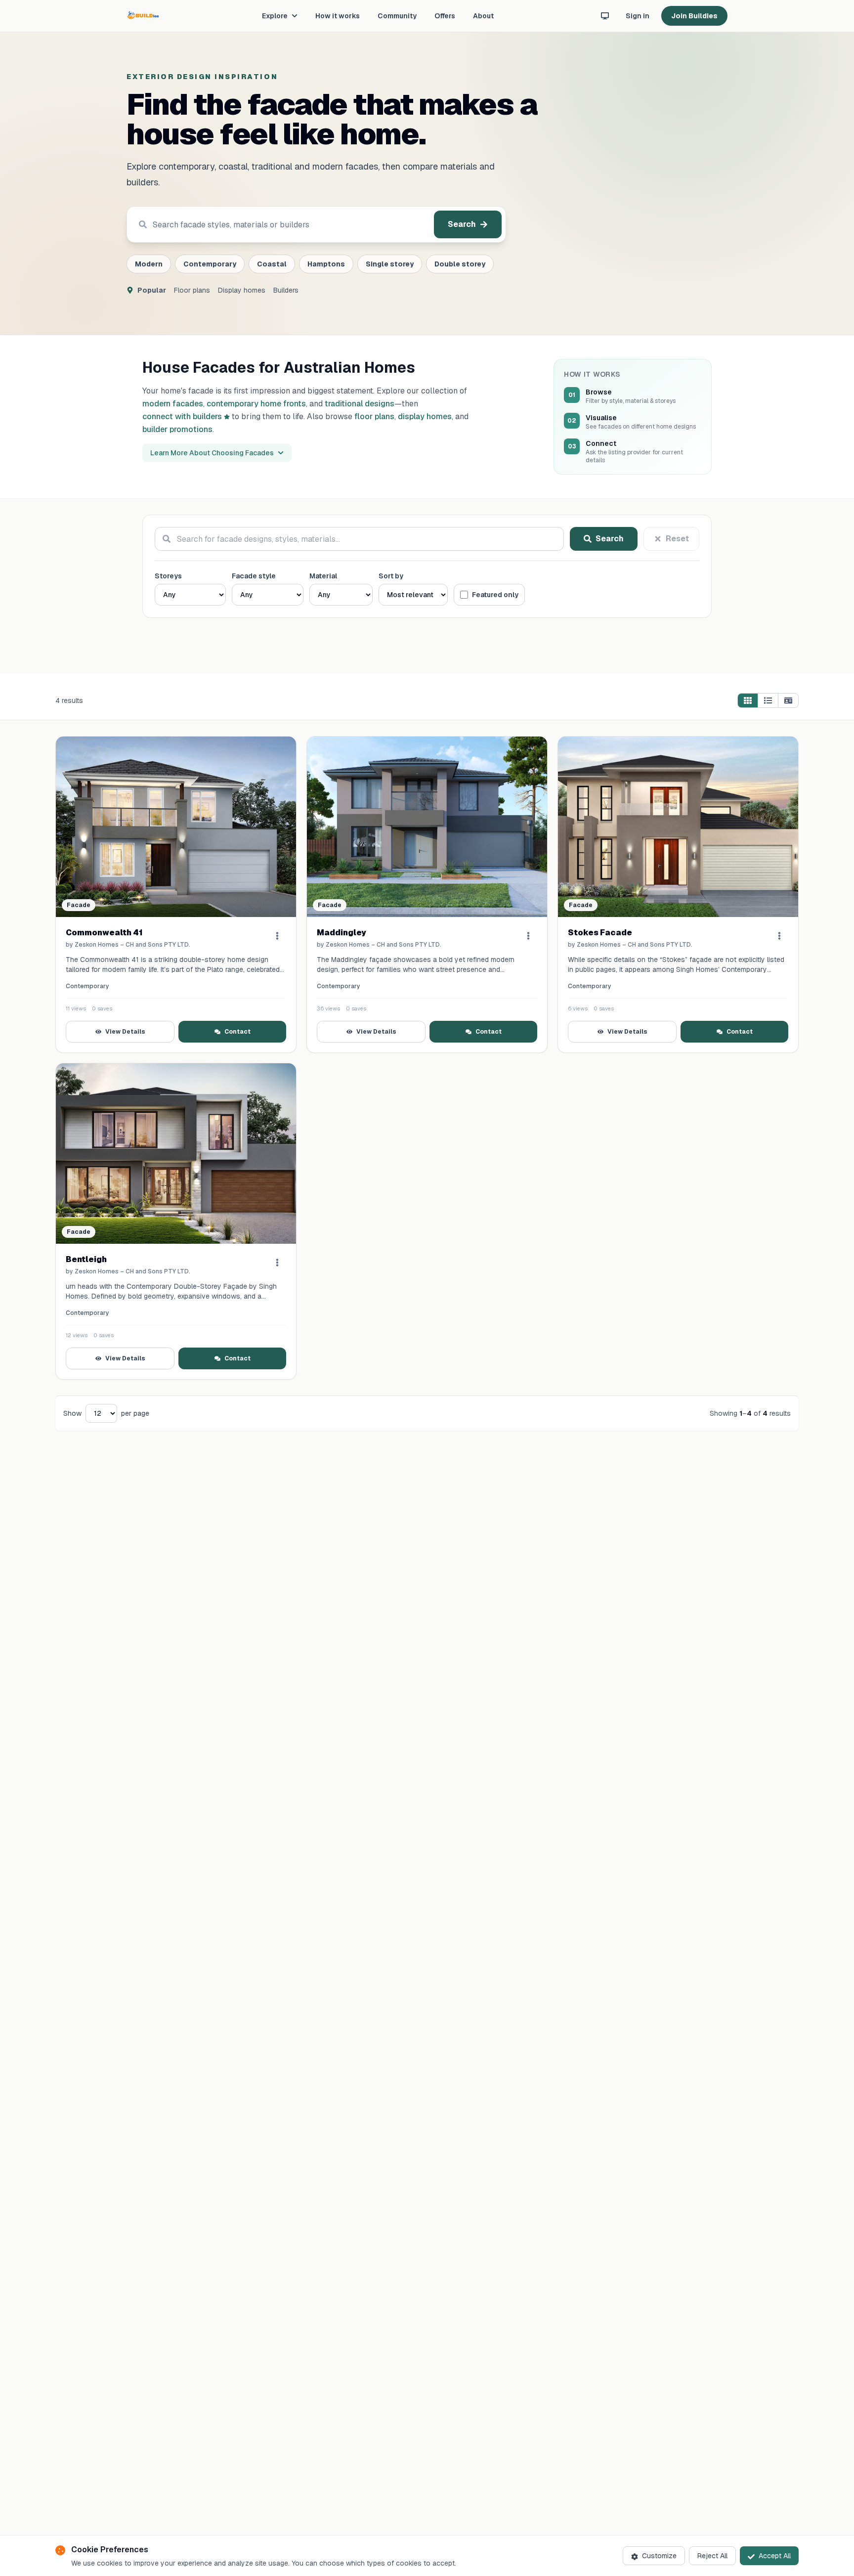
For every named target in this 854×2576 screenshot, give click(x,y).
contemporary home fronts (256, 404)
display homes (425, 416)
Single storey (390, 264)
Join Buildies (694, 16)
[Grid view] (748, 700)
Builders (286, 290)
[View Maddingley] (427, 827)
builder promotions (177, 429)
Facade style (254, 576)
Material (323, 576)
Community (397, 16)
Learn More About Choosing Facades (212, 453)
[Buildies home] (143, 16)
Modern (149, 264)
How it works (338, 16)
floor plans (374, 416)
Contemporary (210, 264)
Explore (275, 16)
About (483, 16)
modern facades (173, 404)
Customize (659, 2556)
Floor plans (192, 290)
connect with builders (182, 416)
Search (462, 224)
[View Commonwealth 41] (176, 827)
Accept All (775, 2556)
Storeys (168, 576)
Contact (237, 1032)
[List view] (768, 700)
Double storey (460, 264)
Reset (677, 539)
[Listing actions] (277, 936)
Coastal (272, 264)
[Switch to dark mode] (605, 16)
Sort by (391, 576)
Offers (445, 16)
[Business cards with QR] (788, 700)
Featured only (495, 595)
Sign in (638, 16)
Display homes (242, 290)
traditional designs (360, 404)
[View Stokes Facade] (678, 827)
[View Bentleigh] (176, 1154)
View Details (125, 1032)
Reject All (712, 2556)
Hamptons (326, 264)
